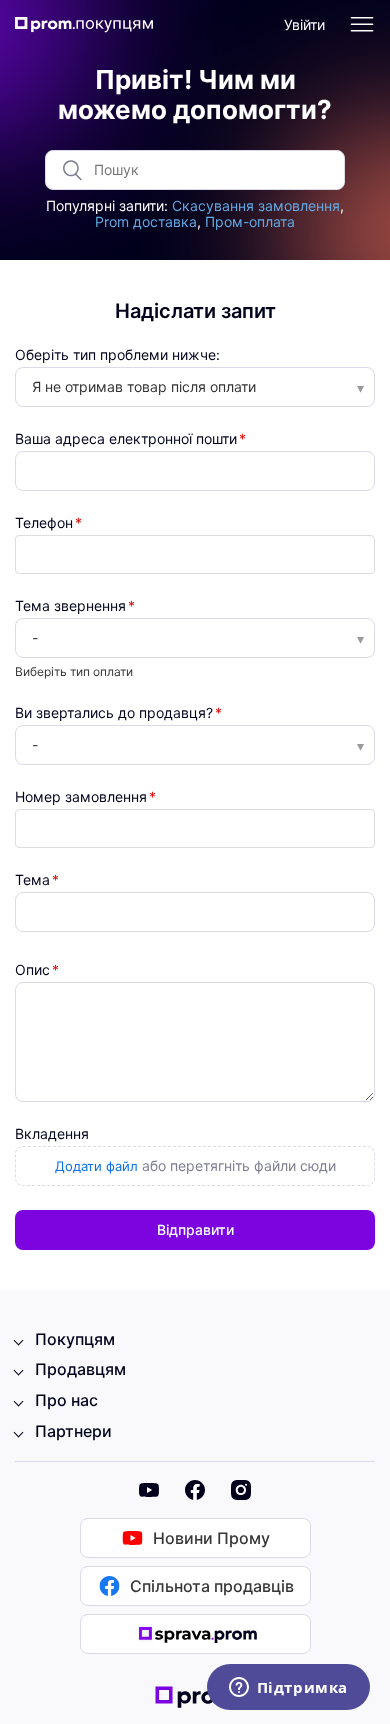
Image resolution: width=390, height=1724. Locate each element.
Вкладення (52, 1134)
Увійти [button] (304, 24)
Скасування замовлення (256, 205)
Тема (32, 880)
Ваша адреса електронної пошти (126, 439)
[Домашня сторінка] (90, 25)
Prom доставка (146, 221)
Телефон (44, 523)
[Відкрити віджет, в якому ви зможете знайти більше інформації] (288, 1689)
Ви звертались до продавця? (114, 713)
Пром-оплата (250, 221)
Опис (32, 970)
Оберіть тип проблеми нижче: (117, 355)
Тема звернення (70, 606)
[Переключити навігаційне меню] (362, 25)
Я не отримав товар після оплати (144, 386)
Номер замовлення (81, 797)
